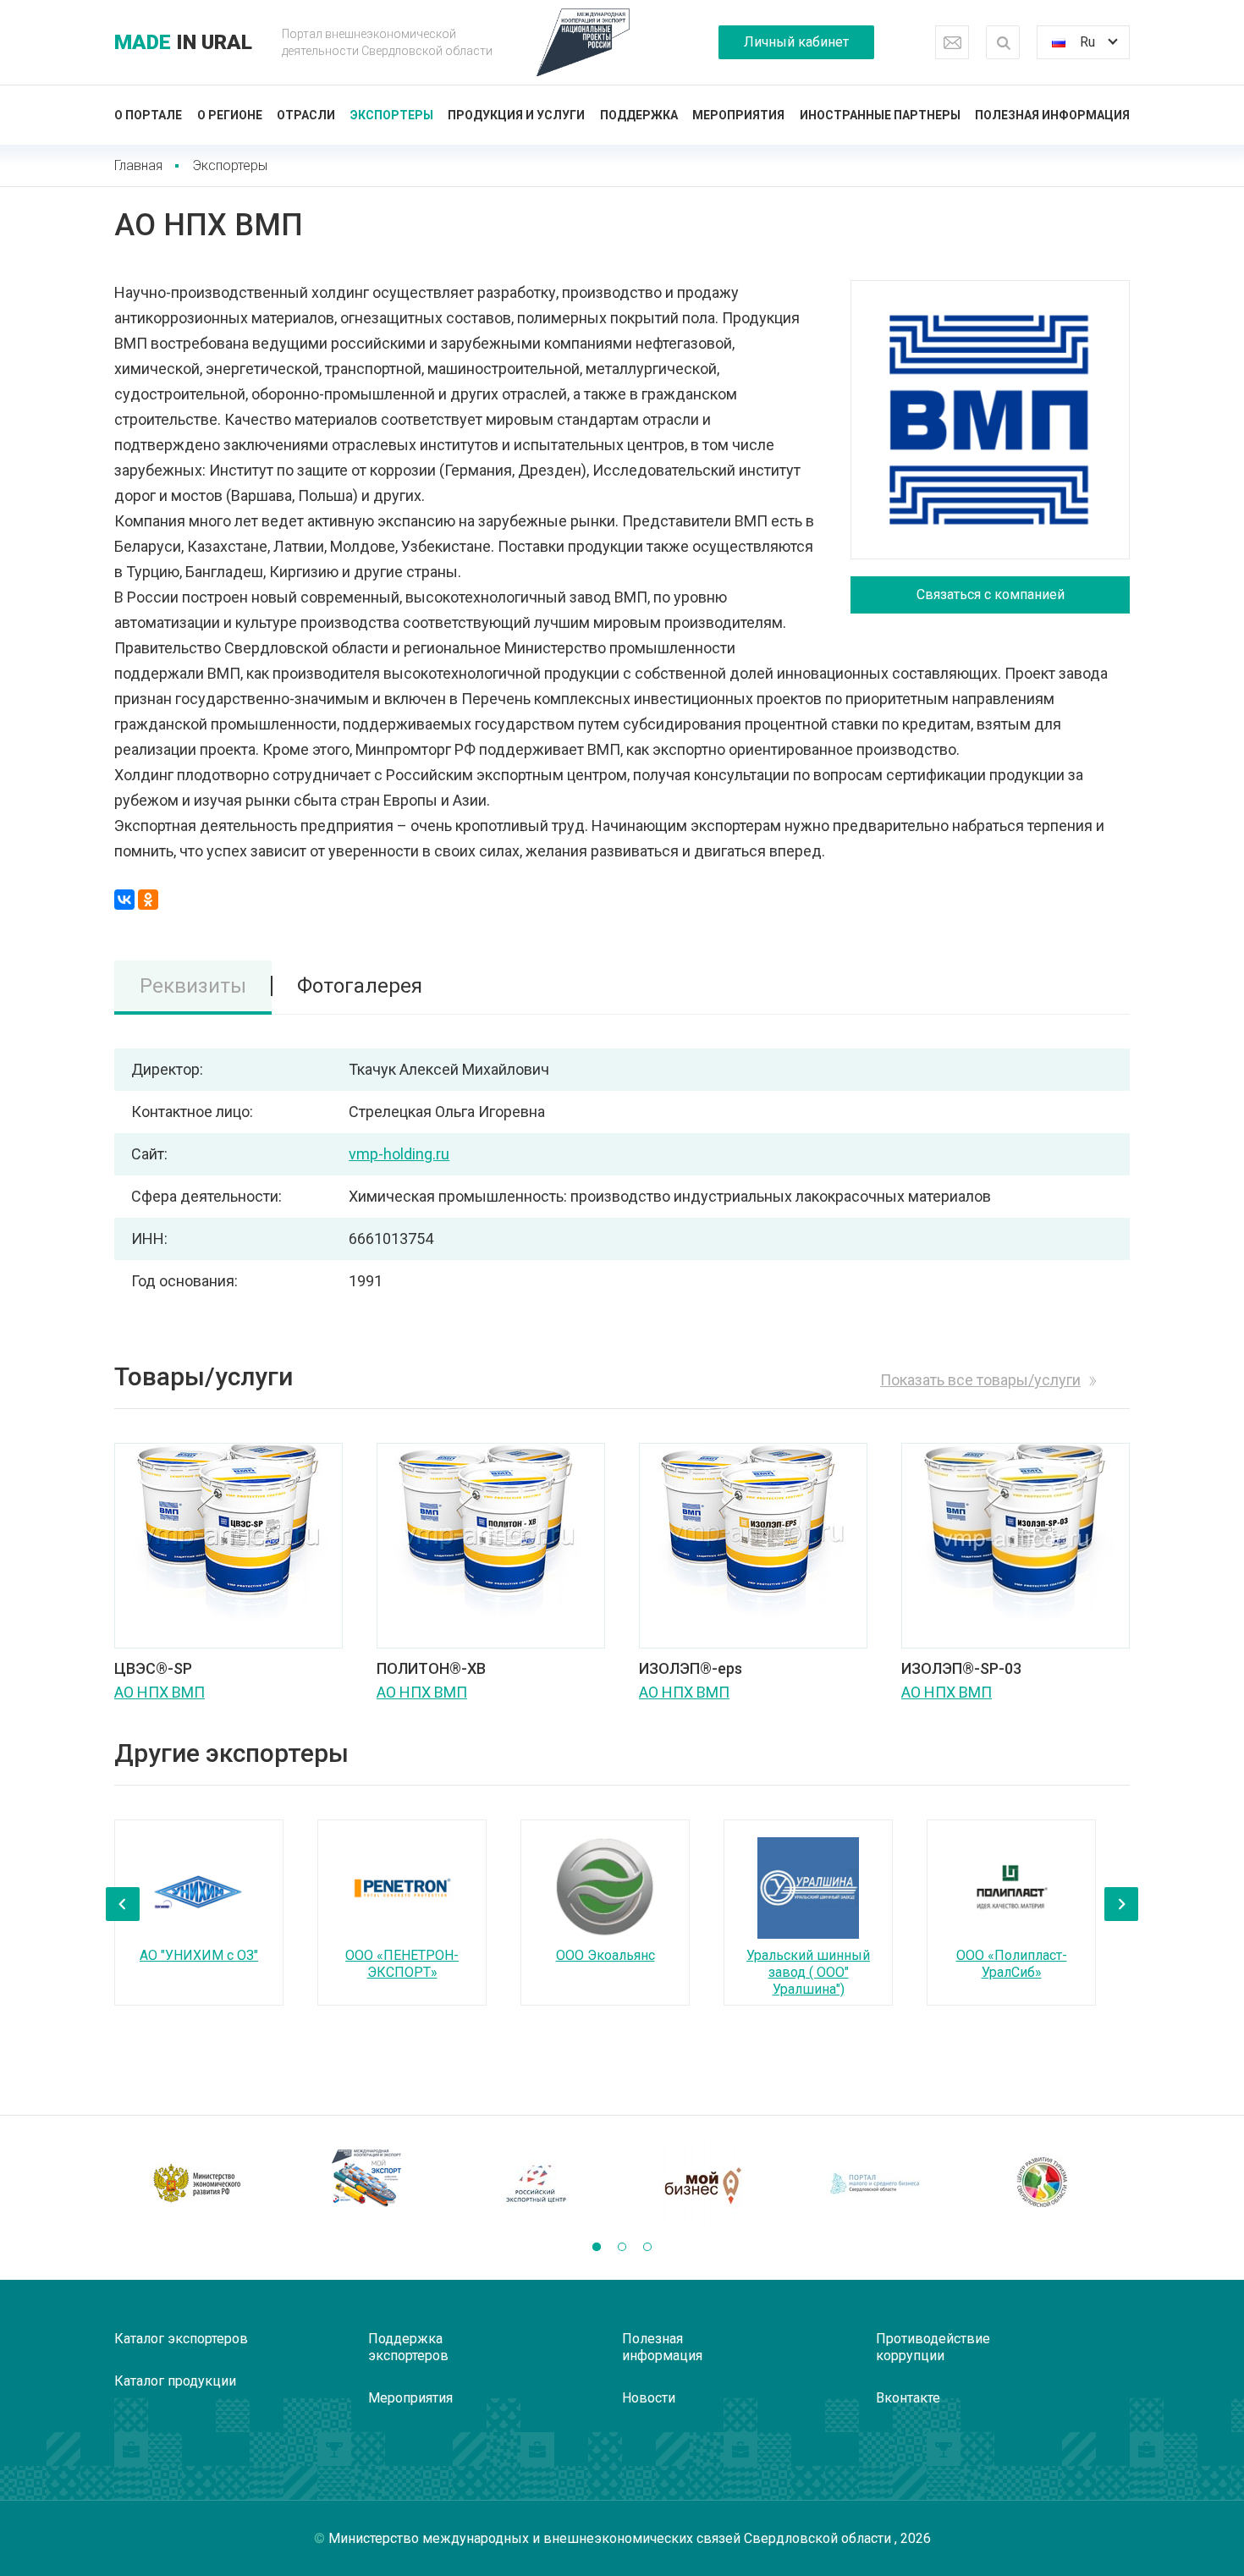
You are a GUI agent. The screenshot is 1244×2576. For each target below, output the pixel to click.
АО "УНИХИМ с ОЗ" (199, 1955)
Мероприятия (738, 115)
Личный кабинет (796, 42)
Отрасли (306, 115)
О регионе (230, 115)
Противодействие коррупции (933, 2347)
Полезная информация (1052, 115)
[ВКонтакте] (124, 900)
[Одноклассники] (148, 900)
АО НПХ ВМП (160, 1692)
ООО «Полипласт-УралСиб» (1012, 1964)
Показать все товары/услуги (980, 1380)
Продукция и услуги (516, 115)
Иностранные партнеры (880, 115)
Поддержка (639, 115)
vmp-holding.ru (399, 1154)
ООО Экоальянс (605, 1955)
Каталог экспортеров (181, 2339)
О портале (148, 115)
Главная (138, 165)
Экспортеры (392, 115)
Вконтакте (908, 2398)
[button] (597, 2247)
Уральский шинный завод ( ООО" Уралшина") (808, 1972)
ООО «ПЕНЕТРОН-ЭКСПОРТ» (402, 1964)
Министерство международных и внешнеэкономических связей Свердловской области (611, 2538)
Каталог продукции (175, 2381)
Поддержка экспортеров (408, 2347)
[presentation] (123, 1904)
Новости (649, 2398)
